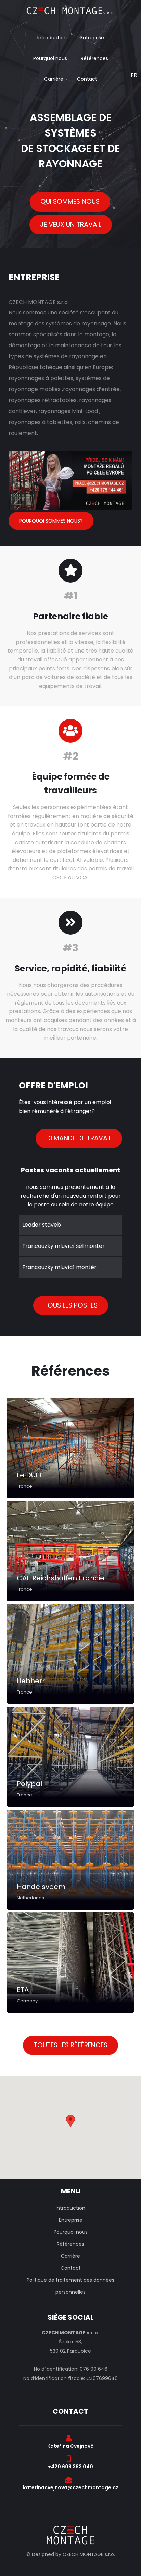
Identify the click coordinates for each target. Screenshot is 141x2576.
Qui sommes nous (70, 202)
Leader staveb (42, 1225)
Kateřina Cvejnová (70, 2446)
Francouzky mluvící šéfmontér (63, 1246)
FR (134, 75)
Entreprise (92, 38)
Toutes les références (70, 2045)
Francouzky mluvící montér (59, 1267)
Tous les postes (71, 1305)
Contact (87, 79)
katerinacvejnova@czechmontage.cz (71, 2487)
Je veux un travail (71, 225)
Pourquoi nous (50, 58)
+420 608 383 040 (70, 2467)
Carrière (54, 79)
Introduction (52, 38)
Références (94, 58)
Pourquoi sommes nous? (51, 521)
